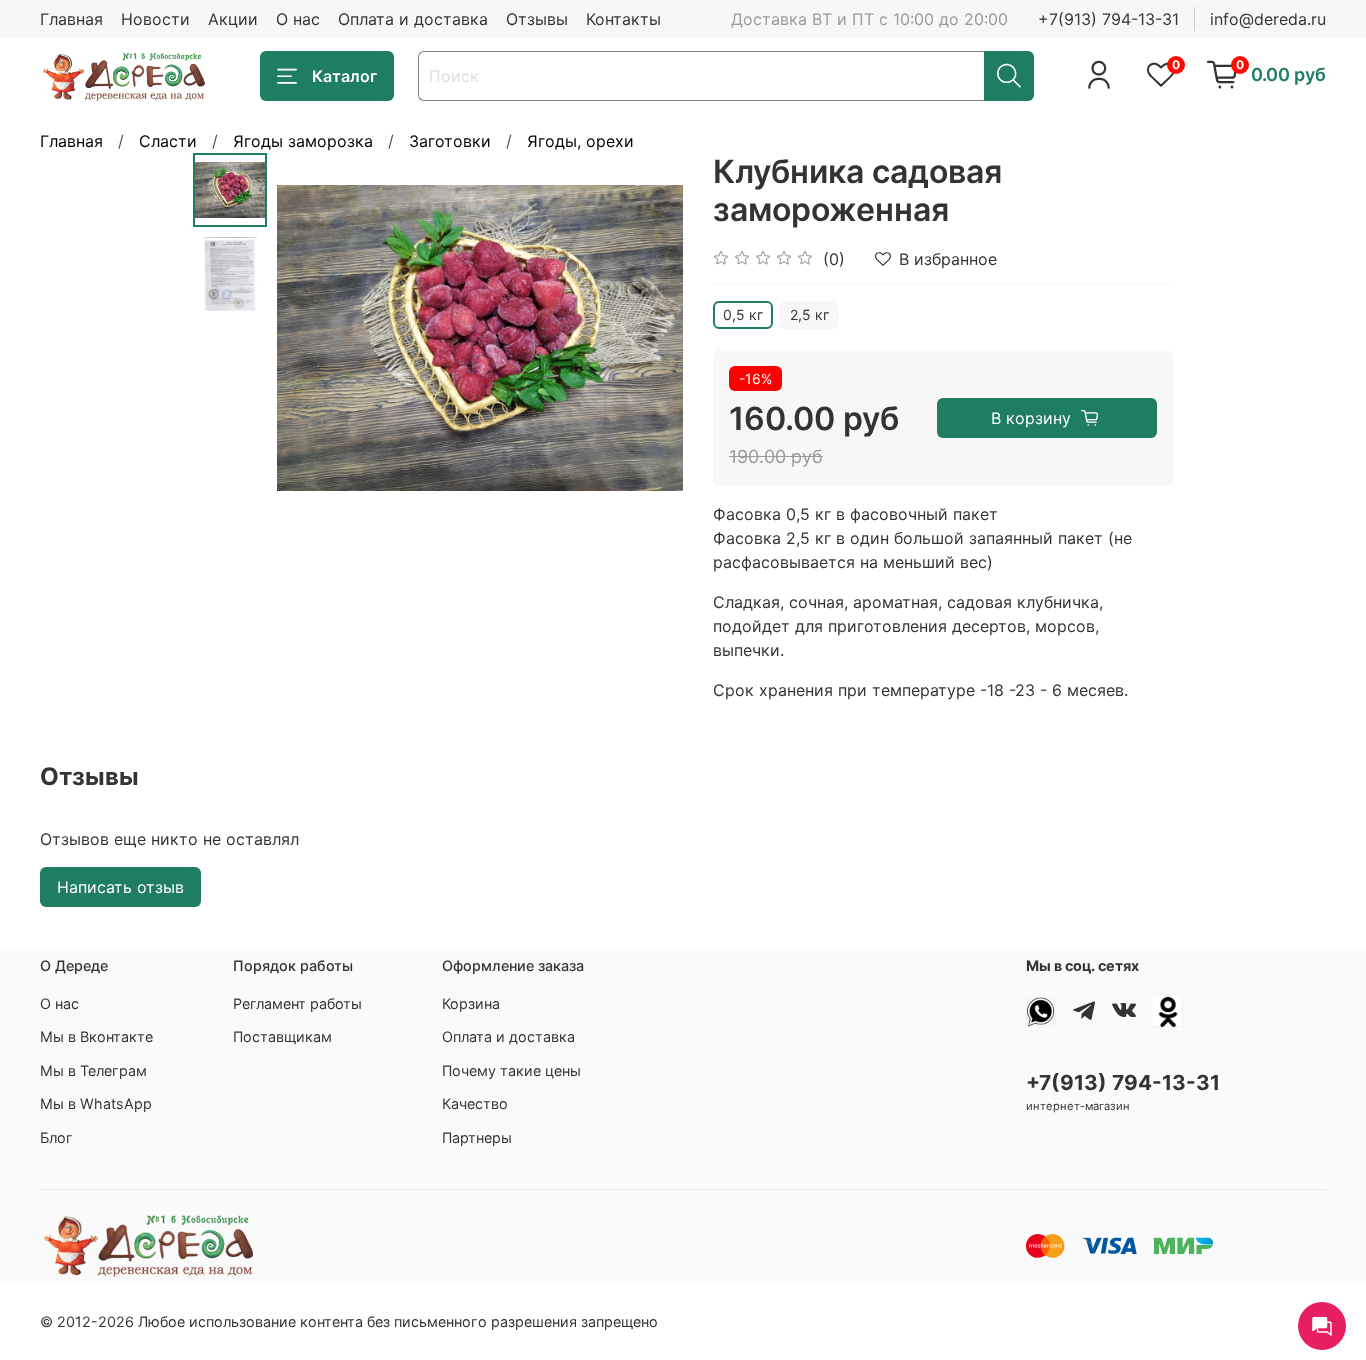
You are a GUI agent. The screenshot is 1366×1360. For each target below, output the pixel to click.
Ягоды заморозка (303, 141)
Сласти (168, 141)
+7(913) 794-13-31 (1108, 19)
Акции (233, 19)
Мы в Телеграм (93, 1070)
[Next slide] (643, 338)
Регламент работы (297, 1003)
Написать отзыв (120, 887)
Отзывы (537, 19)
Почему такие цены (511, 1070)
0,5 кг (743, 314)
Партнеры (477, 1137)
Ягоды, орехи (580, 141)
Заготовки (450, 141)
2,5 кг (809, 314)
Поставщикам (282, 1036)
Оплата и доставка (413, 19)
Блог (56, 1137)
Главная (71, 19)
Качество (475, 1103)
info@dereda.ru (1268, 19)
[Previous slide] (317, 338)
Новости (155, 19)
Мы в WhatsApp (96, 1103)
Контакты (623, 19)
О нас (298, 19)
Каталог (344, 76)
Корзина (471, 1003)
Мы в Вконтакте (96, 1036)
